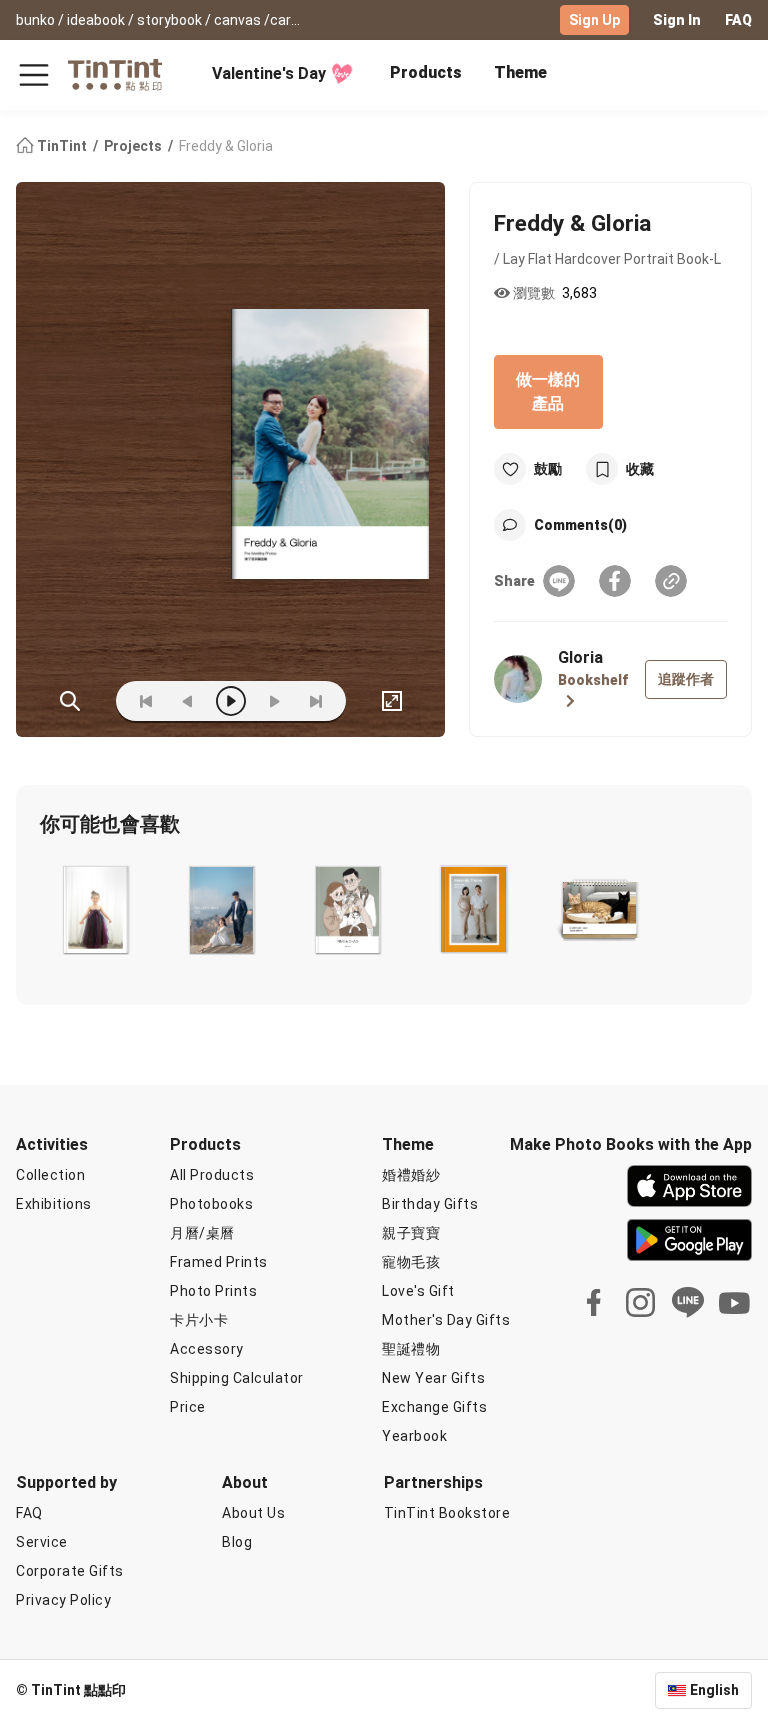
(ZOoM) (70, 701)
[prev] (188, 701)
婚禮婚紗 (411, 1175)
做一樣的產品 (548, 391)
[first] (146, 701)
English (714, 1690)
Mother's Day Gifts (446, 1320)
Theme (520, 72)
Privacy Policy (63, 1600)
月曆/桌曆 (202, 1233)
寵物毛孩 (411, 1262)
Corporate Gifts (70, 1571)
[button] (94, 910)
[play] (231, 701)
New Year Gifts (433, 1378)
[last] (316, 701)
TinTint (62, 146)
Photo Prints (213, 1291)
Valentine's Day (269, 73)
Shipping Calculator (237, 1378)
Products (426, 72)
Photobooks (211, 1204)
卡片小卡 (199, 1320)
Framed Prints (219, 1262)
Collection (50, 1175)
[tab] (426, 75)
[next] (274, 701)
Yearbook (414, 1436)
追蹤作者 (686, 679)
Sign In (677, 20)
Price (188, 1407)
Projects (134, 146)
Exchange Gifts (434, 1407)
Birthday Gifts (430, 1204)
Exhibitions (54, 1204)
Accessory (207, 1349)
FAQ (738, 20)
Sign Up (594, 20)
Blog (237, 1542)
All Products (212, 1175)
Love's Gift (418, 1291)
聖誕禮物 (411, 1349)
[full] (392, 701)
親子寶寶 (411, 1233)
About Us (253, 1513)
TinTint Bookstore (447, 1513)
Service (42, 1542)
